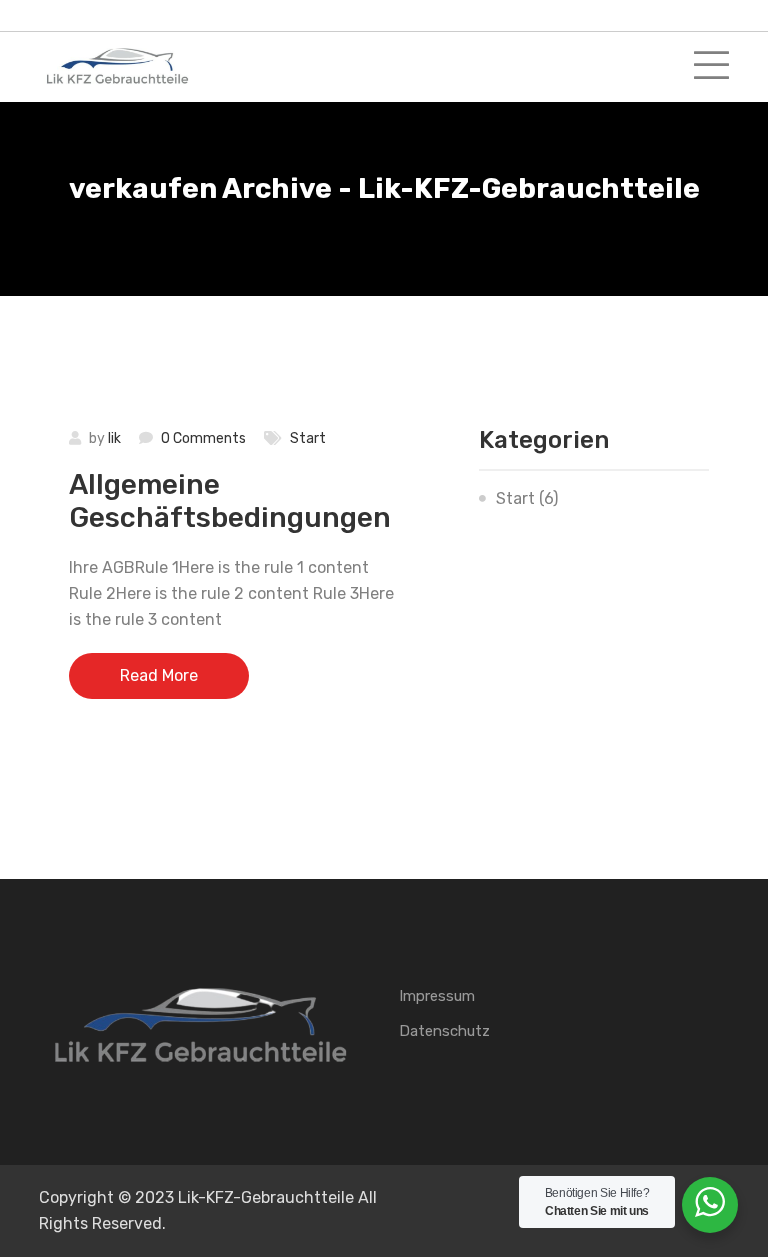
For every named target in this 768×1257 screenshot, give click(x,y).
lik (114, 438)
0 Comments (203, 438)
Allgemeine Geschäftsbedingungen (230, 501)
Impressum (437, 996)
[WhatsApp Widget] (710, 1202)
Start (308, 438)
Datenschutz (444, 1031)
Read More (159, 675)
